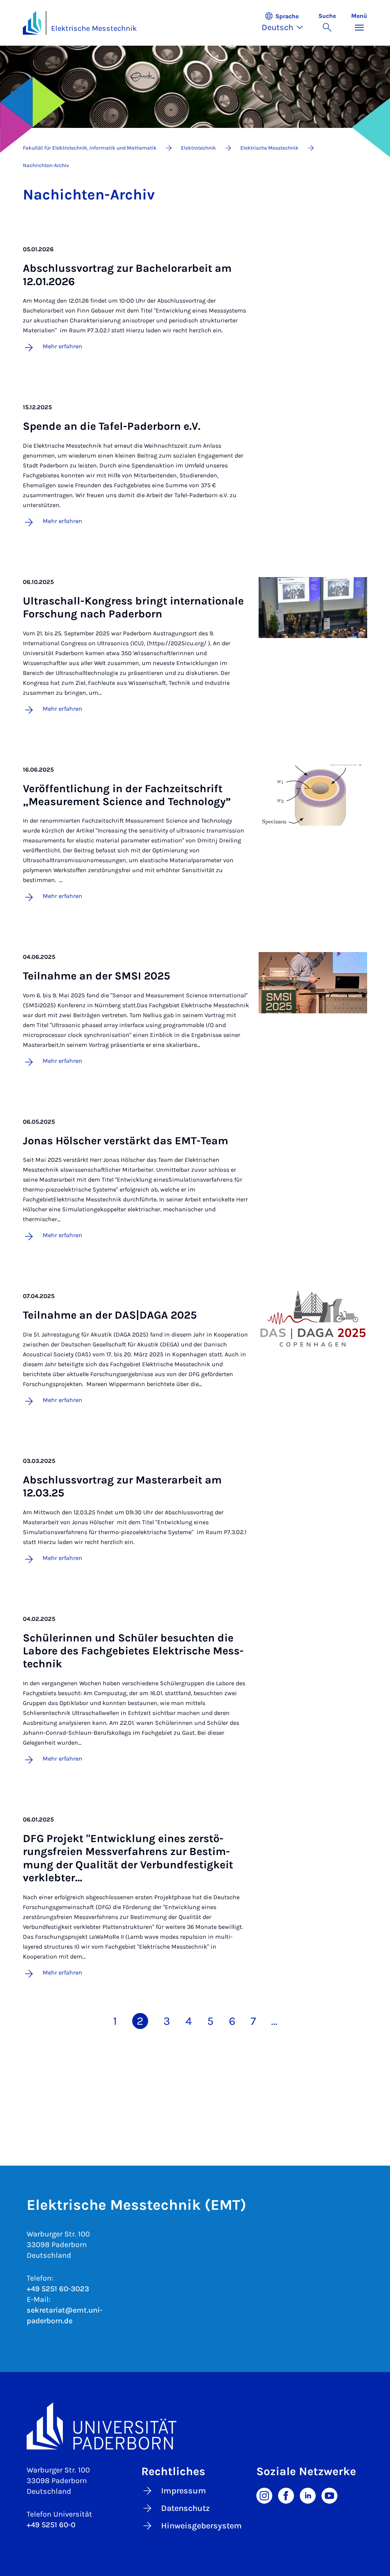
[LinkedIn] (308, 2495)
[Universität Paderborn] (195, 2426)
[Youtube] (329, 2495)
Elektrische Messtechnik (94, 28)
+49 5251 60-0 (51, 2525)
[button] (286, 23)
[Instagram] (264, 2495)
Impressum (184, 2491)
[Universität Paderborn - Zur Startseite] (32, 23)
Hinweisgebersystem (201, 2526)
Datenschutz (185, 2508)
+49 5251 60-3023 (58, 2289)
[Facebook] (286, 2495)
